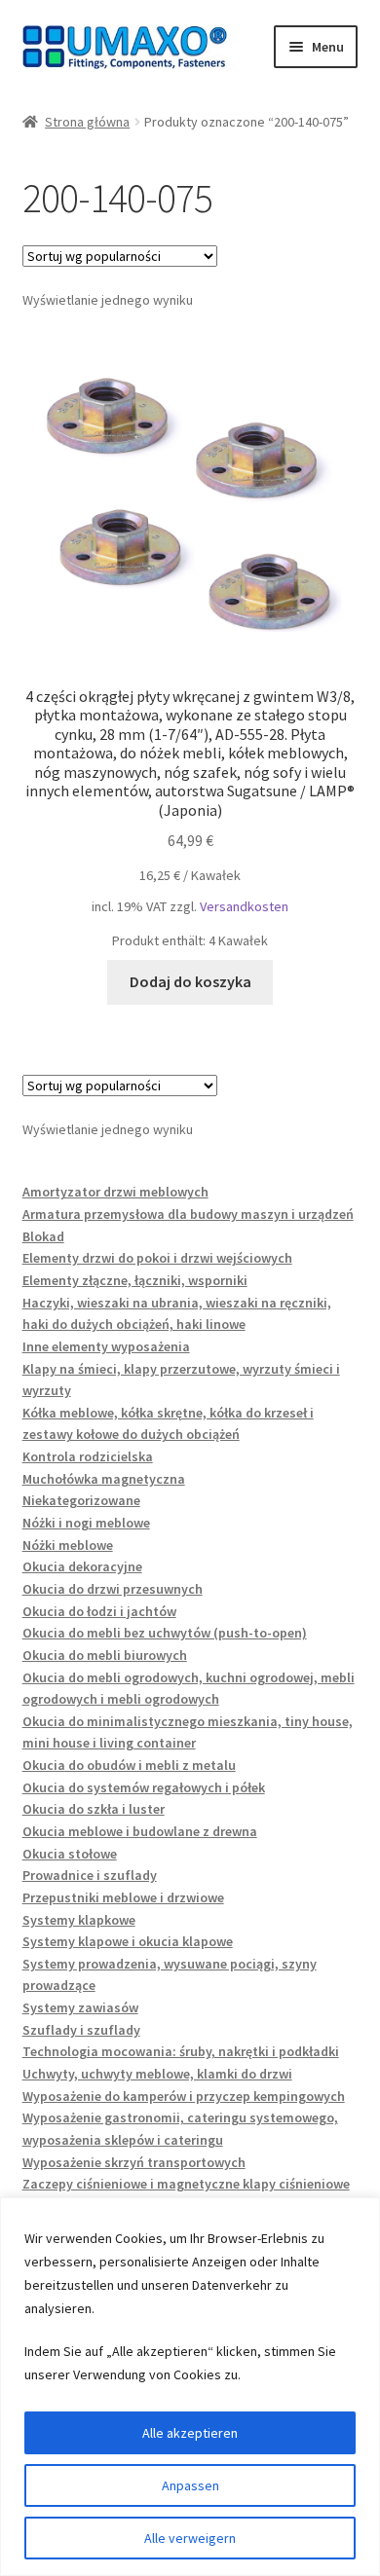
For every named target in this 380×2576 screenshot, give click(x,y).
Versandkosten (244, 906)
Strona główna (87, 122)
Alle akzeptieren (190, 2433)
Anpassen (190, 2485)
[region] (190, 2387)
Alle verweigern (190, 2538)
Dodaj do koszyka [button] (190, 981)
